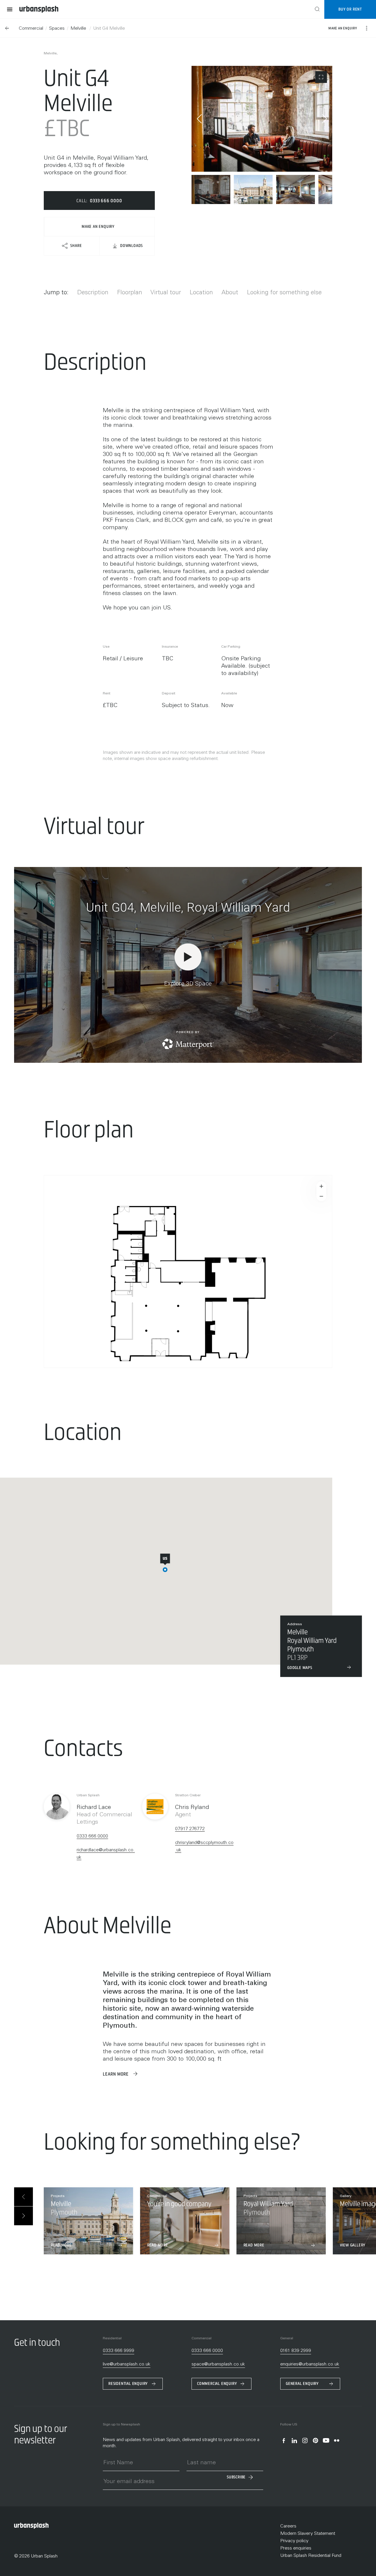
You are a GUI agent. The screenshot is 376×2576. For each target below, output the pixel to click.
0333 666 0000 (92, 1836)
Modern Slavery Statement (308, 2534)
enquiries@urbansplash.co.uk (310, 2364)
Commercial (31, 29)
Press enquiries (296, 2548)
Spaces (57, 29)
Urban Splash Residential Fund (311, 2556)
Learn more (116, 2074)
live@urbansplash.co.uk (127, 2364)
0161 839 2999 (296, 2351)
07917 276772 (190, 1829)
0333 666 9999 (119, 2351)
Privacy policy (294, 2541)
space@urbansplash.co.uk (218, 2364)
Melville (79, 29)
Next (324, 119)
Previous (199, 119)
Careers (288, 2526)
